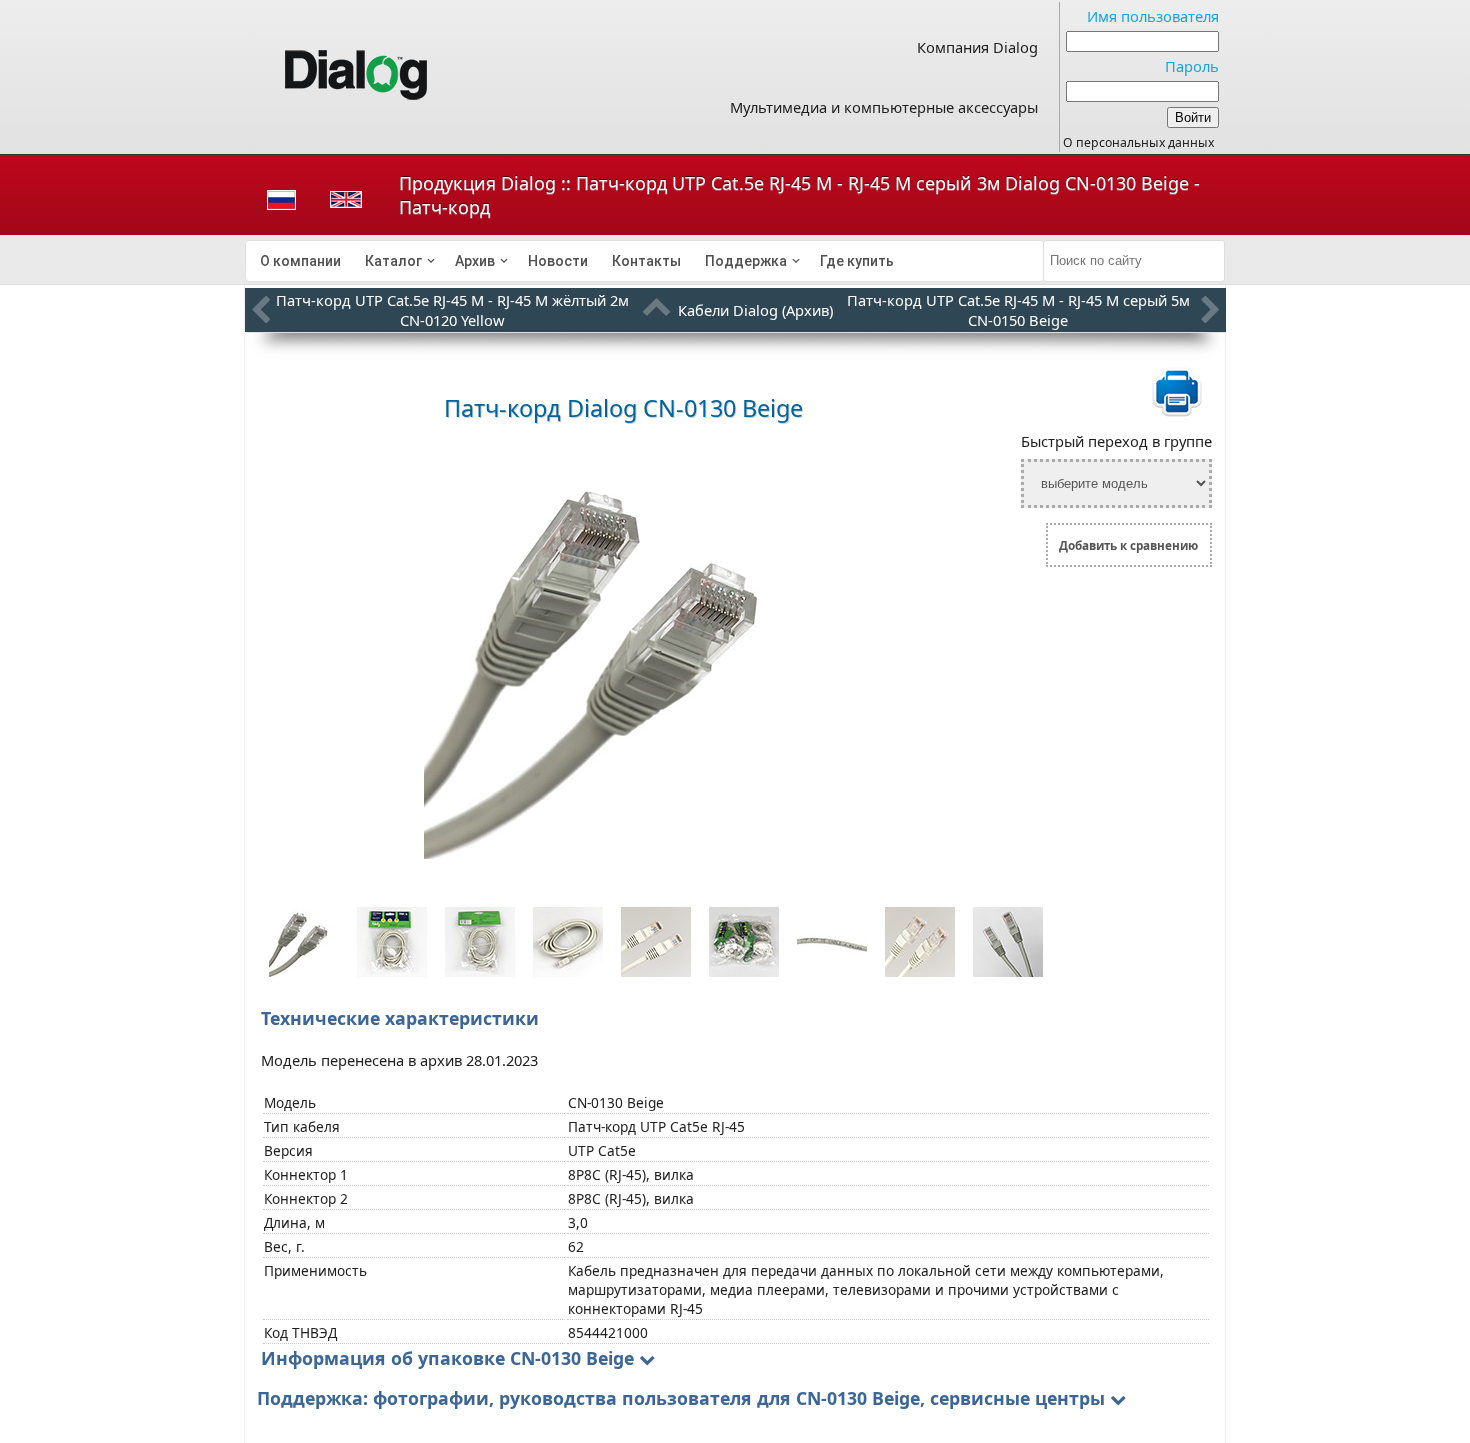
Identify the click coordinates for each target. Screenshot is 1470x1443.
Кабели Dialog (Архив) (755, 310)
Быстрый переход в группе (1116, 441)
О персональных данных (1138, 142)
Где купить (857, 261)
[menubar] (645, 261)
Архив (475, 261)
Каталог (393, 261)
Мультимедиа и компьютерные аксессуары (884, 107)
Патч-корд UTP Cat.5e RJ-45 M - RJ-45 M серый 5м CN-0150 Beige (1018, 310)
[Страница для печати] (1177, 413)
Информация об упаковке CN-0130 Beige (447, 1358)
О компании (300, 261)
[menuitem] (300, 261)
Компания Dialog (977, 47)
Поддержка (746, 261)
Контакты (646, 261)
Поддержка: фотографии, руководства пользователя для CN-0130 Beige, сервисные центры (681, 1398)
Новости (558, 261)
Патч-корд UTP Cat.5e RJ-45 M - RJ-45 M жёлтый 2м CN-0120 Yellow (452, 310)
